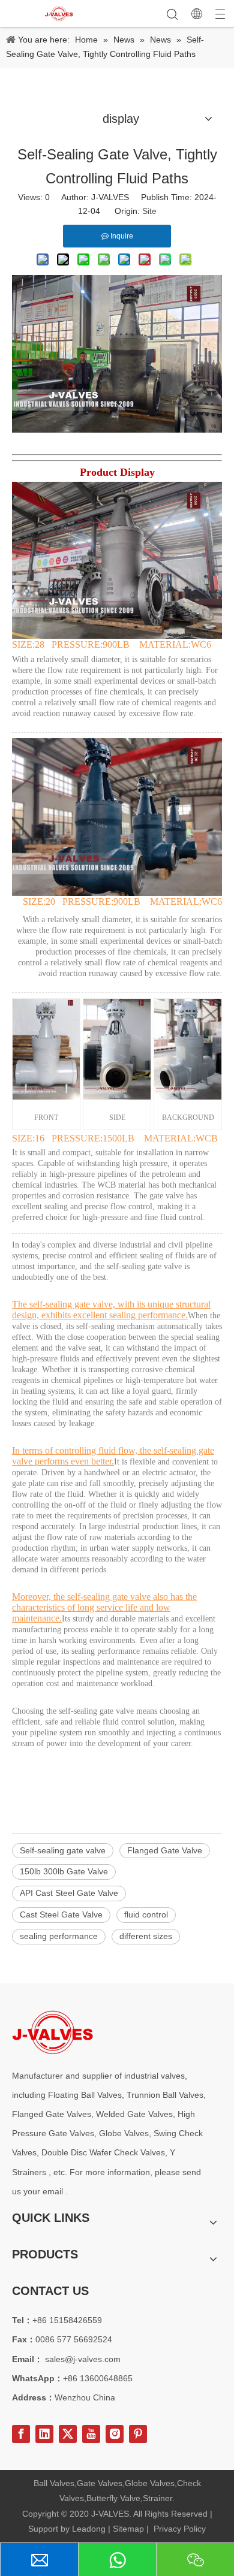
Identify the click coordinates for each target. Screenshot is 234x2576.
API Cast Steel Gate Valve (69, 1893)
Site (149, 211)
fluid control (146, 1914)
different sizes (146, 1936)
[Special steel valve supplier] (52, 2032)
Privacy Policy (180, 2529)
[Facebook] (21, 2434)
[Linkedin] (44, 2434)
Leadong (89, 2529)
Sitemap (128, 2529)
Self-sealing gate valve (63, 1850)
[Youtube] (91, 2434)
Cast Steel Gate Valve (61, 1914)
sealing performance (59, 1936)
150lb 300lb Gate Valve (64, 1871)
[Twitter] (68, 2434)
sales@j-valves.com (83, 2359)
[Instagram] (115, 2434)
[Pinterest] (138, 2434)
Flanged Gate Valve (165, 1850)
